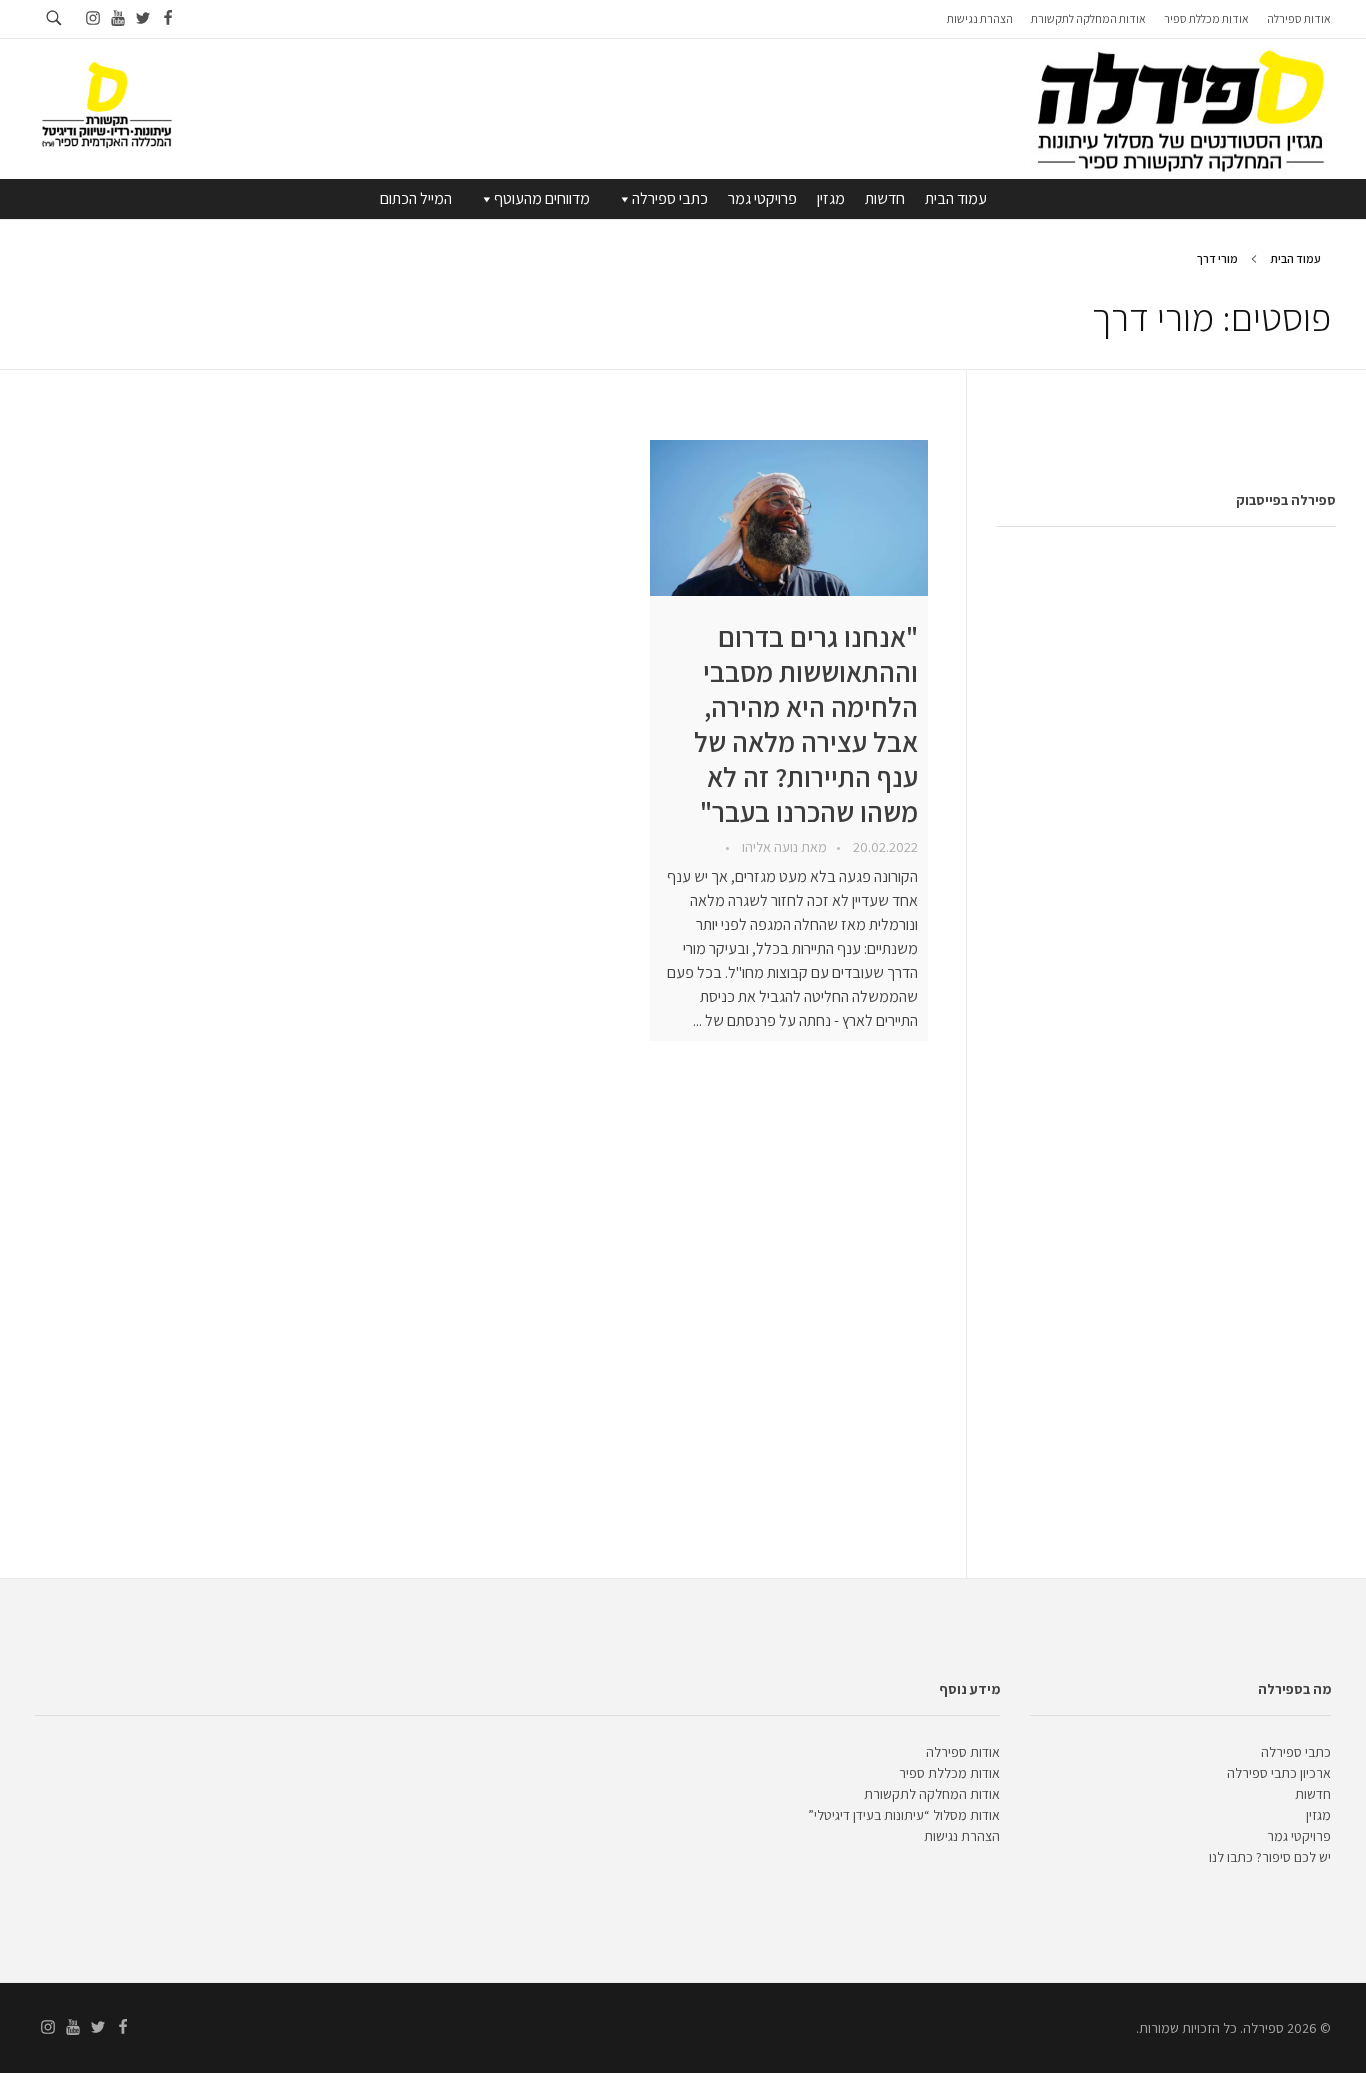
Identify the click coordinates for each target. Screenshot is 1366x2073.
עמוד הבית (956, 198)
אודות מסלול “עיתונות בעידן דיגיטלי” (904, 1815)
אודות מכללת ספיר (949, 1773)
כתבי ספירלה (670, 198)
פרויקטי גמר (762, 198)
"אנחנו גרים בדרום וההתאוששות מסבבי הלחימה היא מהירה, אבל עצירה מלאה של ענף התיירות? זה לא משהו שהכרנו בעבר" (806, 724)
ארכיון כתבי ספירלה (1279, 1773)
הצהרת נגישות (962, 1836)
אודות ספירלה (963, 1752)
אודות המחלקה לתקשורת (932, 1794)
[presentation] (789, 518)
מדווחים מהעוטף (542, 198)
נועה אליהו (768, 847)
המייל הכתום (416, 198)
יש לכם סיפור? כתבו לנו (1270, 1857)
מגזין (831, 198)
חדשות (885, 198)
